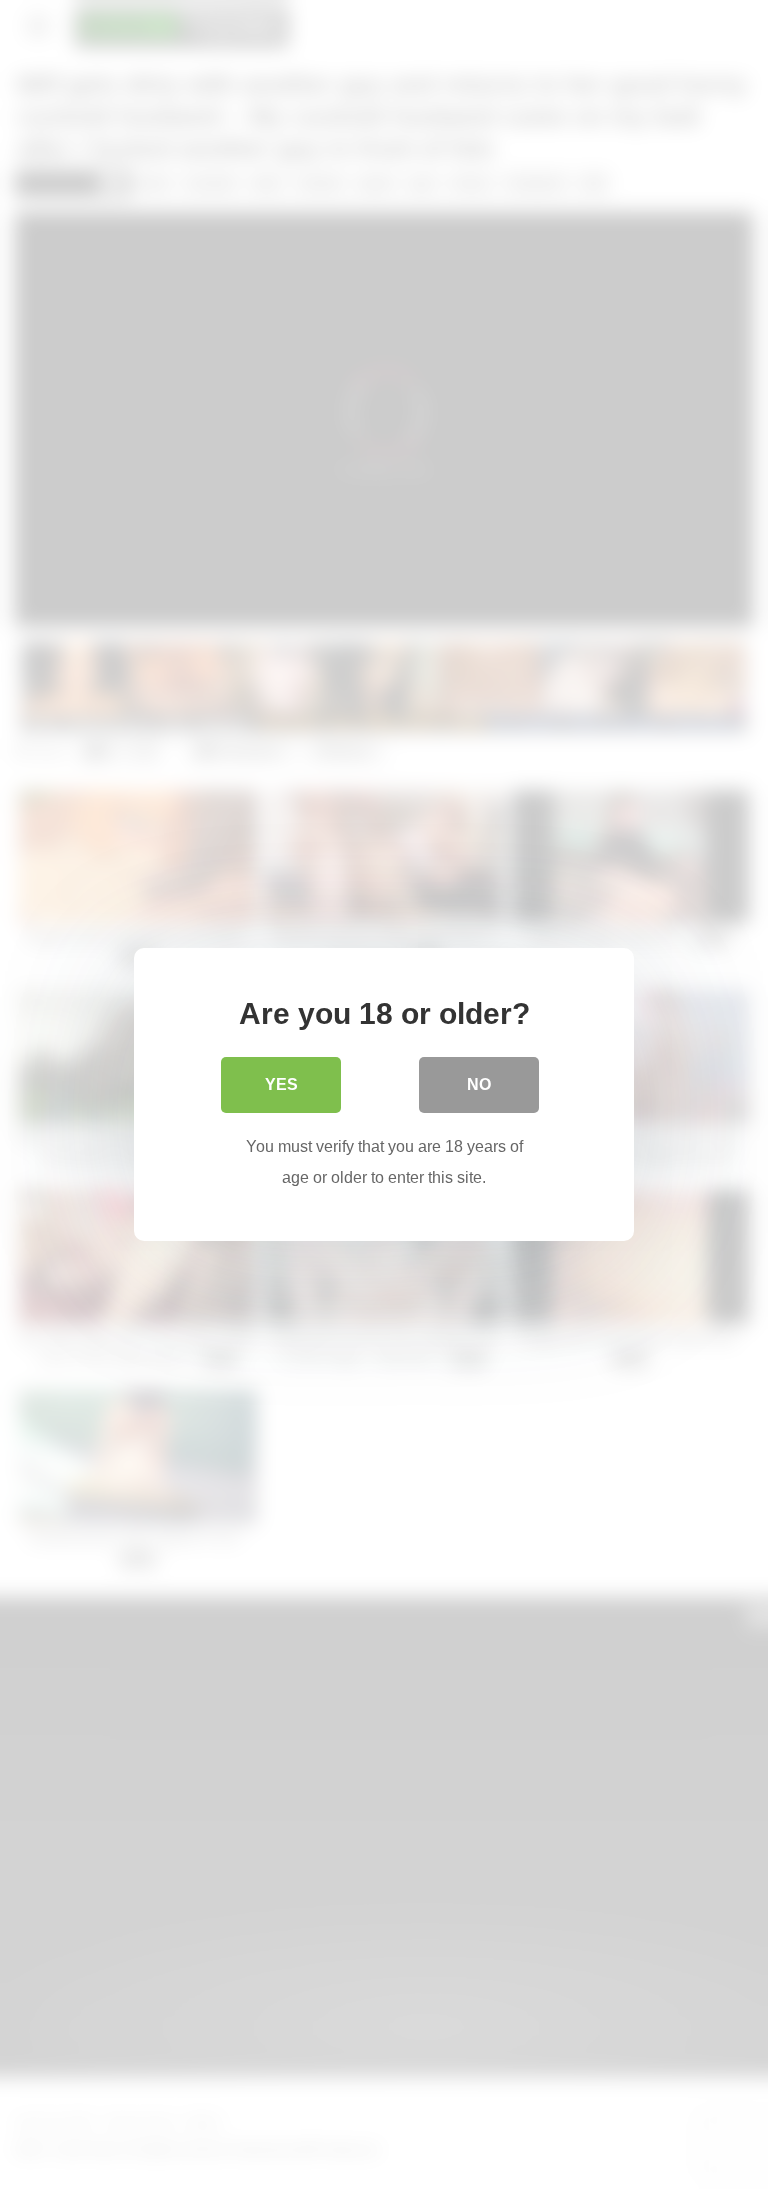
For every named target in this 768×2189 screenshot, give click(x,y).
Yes (281, 1084)
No (479, 1084)
